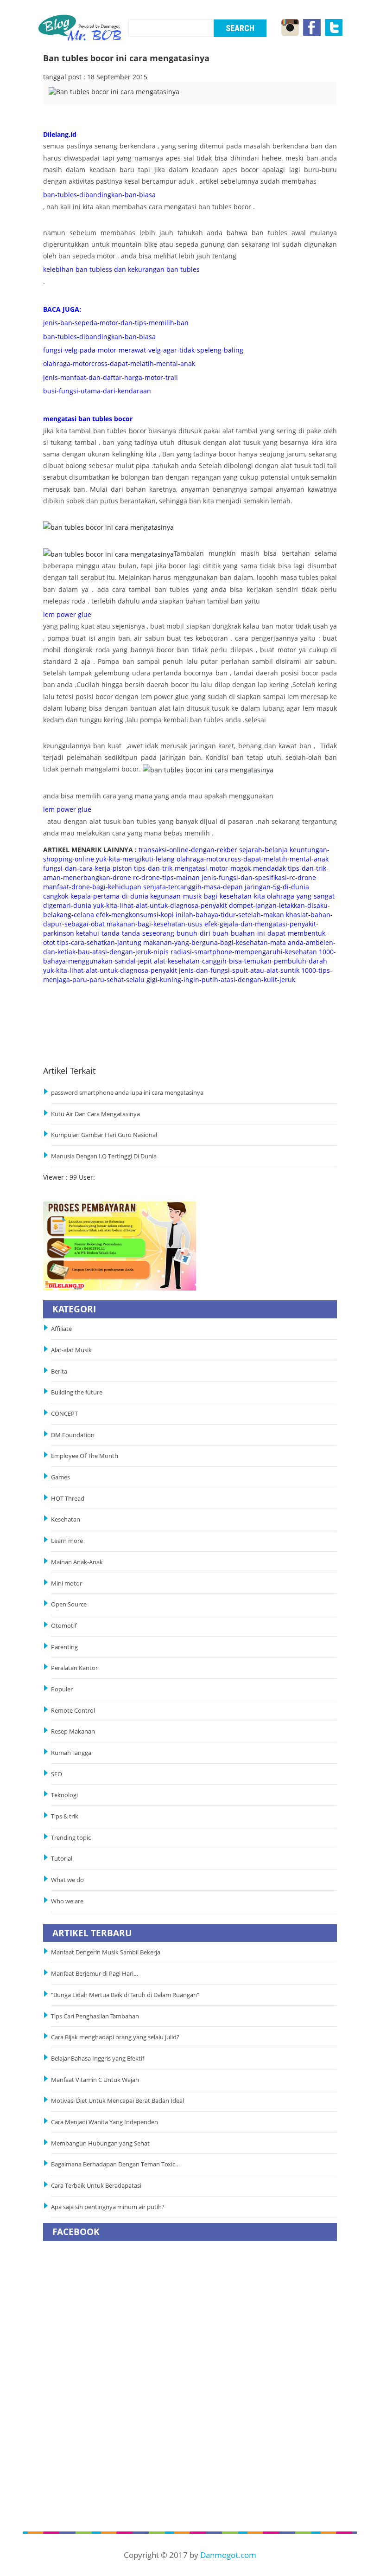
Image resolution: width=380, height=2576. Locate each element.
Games (60, 1477)
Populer (62, 1689)
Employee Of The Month (85, 1456)
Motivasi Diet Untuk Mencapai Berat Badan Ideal (117, 2101)
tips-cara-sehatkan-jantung (99, 942)
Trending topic (71, 1838)
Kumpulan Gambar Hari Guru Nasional (104, 1135)
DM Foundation (73, 1435)
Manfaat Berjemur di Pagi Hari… (95, 1974)
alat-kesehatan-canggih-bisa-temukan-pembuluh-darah (241, 961)
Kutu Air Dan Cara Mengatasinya (95, 1114)
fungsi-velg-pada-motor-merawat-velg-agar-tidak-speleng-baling (143, 350)
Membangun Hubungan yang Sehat (102, 2143)
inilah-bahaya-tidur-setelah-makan (230, 915)
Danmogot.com (228, 2555)
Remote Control (73, 1711)
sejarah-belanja (263, 850)
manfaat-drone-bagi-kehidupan (92, 887)
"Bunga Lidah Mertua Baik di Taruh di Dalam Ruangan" (125, 1995)
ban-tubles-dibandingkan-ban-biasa (99, 195)
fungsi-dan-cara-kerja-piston (88, 868)
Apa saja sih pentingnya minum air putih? (108, 2207)
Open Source (69, 1604)
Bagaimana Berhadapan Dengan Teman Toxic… (115, 2164)
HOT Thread (68, 1499)
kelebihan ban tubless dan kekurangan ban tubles (121, 269)
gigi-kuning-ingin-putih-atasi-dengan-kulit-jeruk (221, 980)
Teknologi (64, 1795)
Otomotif (64, 1626)
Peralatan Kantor (74, 1668)
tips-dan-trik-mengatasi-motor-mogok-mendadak (210, 868)
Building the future (77, 1392)
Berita (59, 1372)
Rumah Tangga (71, 1753)
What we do (67, 1880)
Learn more (67, 1541)
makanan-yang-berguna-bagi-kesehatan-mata (215, 942)
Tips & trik (65, 1816)
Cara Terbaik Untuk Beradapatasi (96, 2186)
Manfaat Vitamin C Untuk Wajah (95, 2080)
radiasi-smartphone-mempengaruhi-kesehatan (244, 952)
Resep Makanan (73, 1731)
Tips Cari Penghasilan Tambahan (95, 2016)
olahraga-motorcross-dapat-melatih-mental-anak (119, 363)
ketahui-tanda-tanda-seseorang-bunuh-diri (143, 933)
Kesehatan (66, 1519)
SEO (57, 1774)
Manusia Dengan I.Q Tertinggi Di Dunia (104, 1156)
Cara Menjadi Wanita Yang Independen (105, 2122)
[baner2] (120, 1245)
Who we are (67, 1901)
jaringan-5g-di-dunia (277, 887)
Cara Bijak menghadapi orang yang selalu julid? (115, 2037)
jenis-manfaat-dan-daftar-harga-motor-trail (111, 377)
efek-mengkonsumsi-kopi (135, 915)
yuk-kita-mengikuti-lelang (135, 859)
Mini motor (66, 1584)
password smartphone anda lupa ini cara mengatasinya (127, 1093)
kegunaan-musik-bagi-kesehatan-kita (208, 896)
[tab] (83, 98)
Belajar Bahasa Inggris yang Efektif (98, 2059)
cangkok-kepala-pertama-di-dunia (96, 896)
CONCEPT (64, 1414)
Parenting (64, 1647)
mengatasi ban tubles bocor (88, 419)
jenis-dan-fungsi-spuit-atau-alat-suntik (239, 970)
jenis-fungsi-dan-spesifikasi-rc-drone (259, 877)
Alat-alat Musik (71, 1350)
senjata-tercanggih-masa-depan (193, 887)
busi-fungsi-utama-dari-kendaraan (97, 391)
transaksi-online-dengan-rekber (188, 850)
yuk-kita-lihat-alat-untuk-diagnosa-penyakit (160, 905)
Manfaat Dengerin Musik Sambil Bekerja (106, 1952)
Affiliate (61, 1329)
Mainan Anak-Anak (77, 1562)
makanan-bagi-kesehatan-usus (155, 924)
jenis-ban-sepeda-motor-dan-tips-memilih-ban (116, 323)
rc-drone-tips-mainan (166, 877)
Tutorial (62, 1859)
